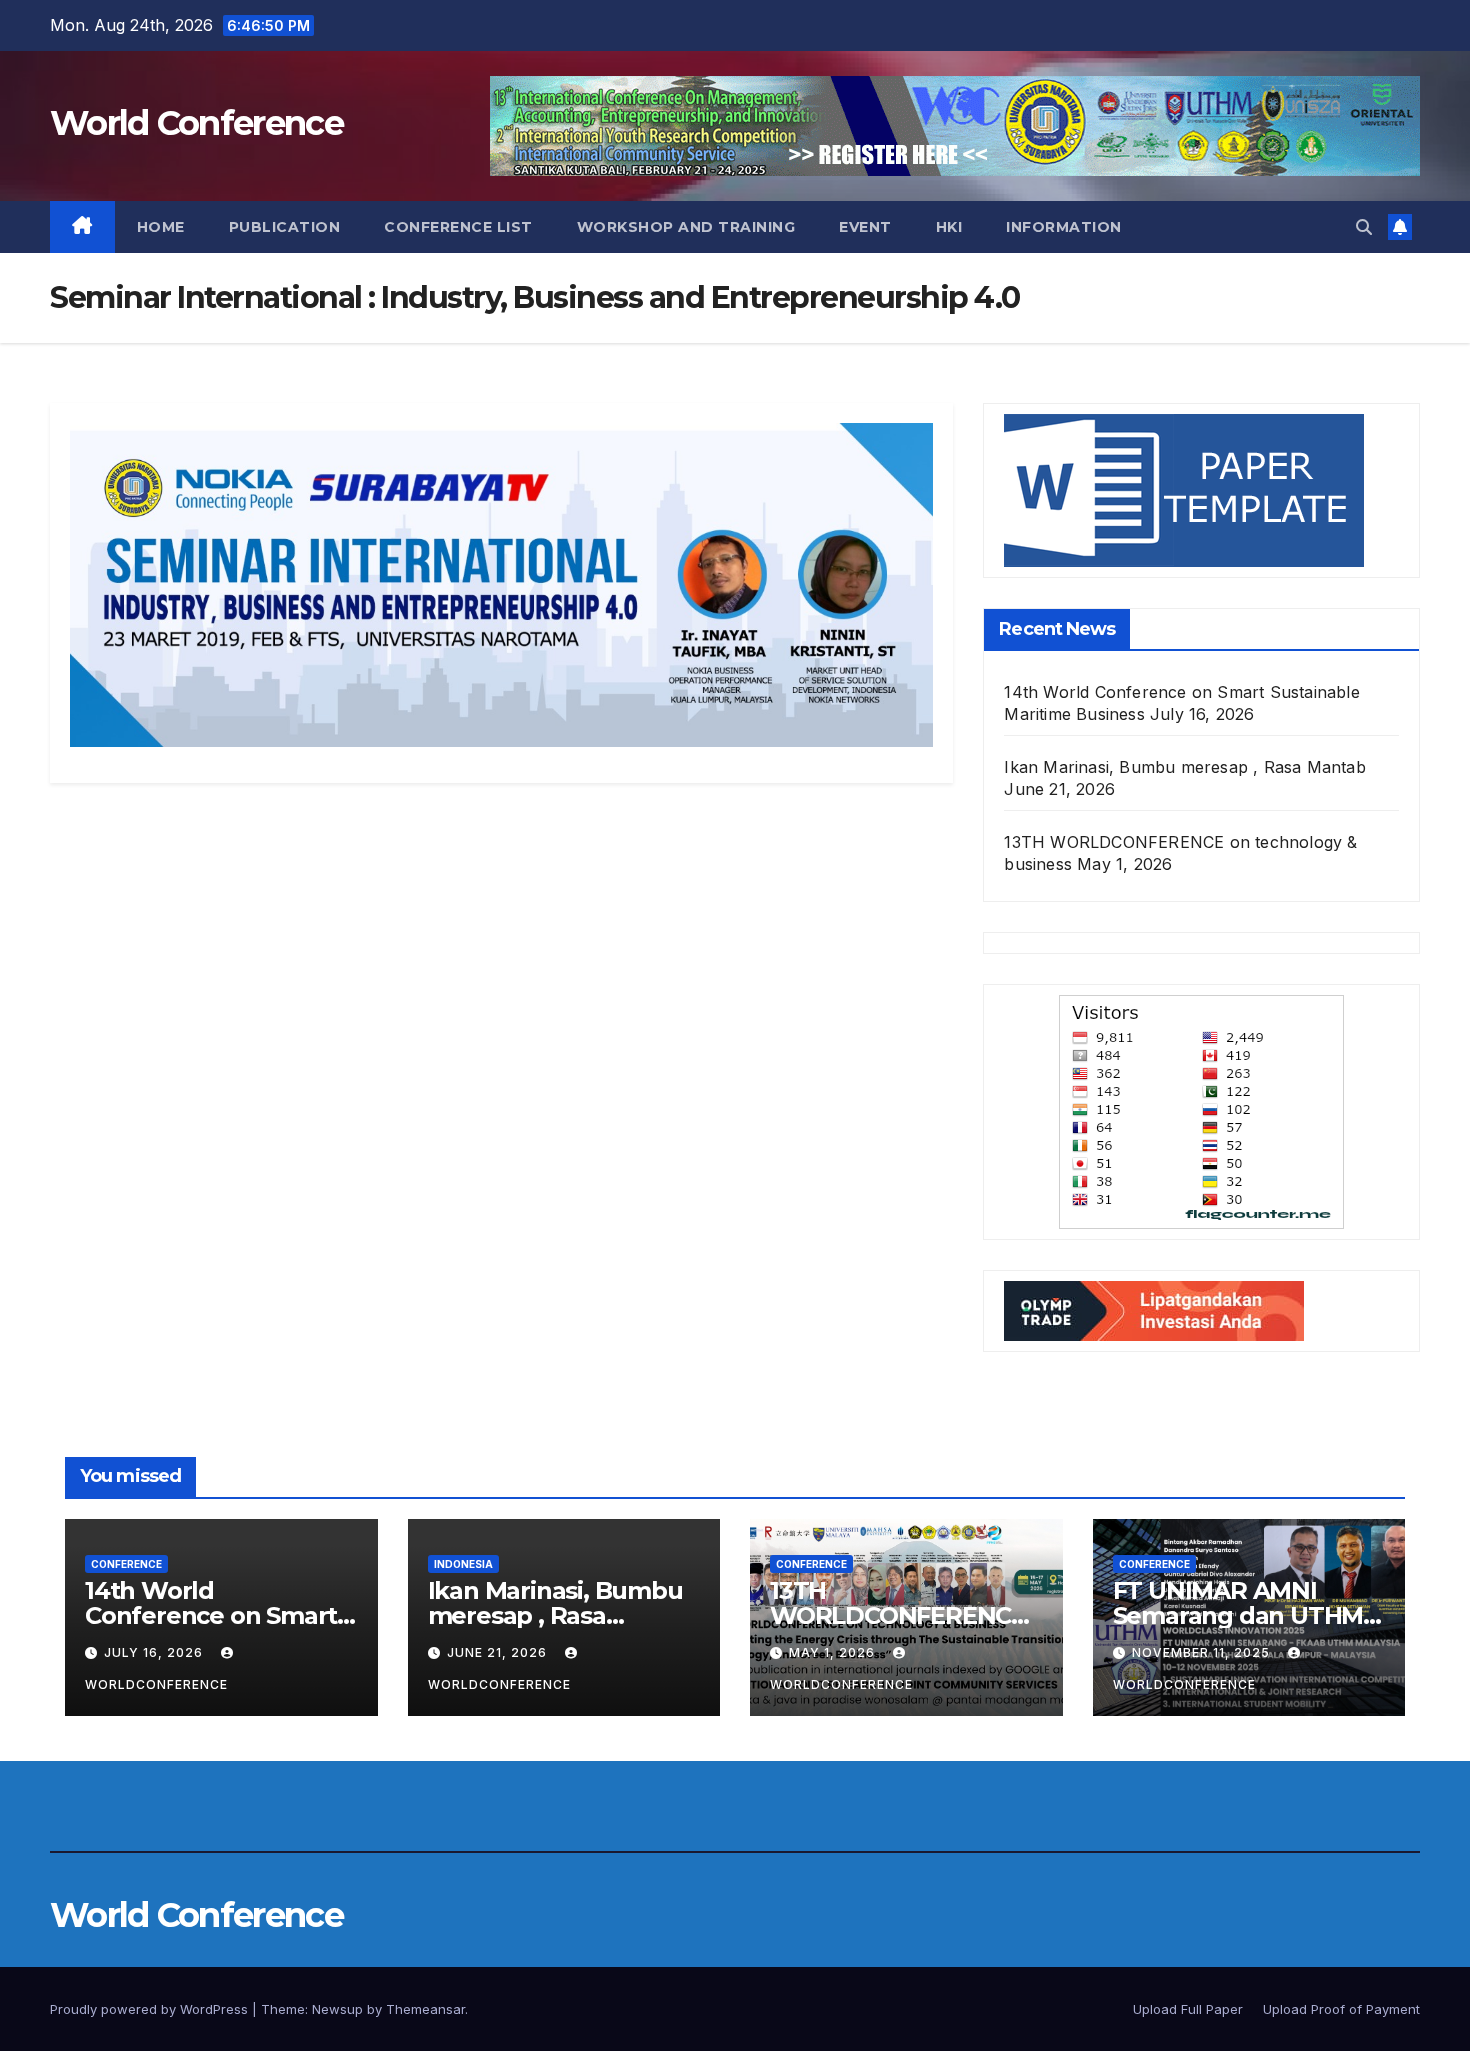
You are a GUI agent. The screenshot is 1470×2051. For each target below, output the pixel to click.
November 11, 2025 (1203, 1652)
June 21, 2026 (499, 1652)
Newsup (337, 2009)
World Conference (196, 123)
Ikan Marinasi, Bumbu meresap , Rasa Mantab (1184, 767)
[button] (1364, 227)
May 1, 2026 (834, 1652)
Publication (285, 227)
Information (1064, 227)
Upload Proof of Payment (1341, 2009)
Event (865, 227)
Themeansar (425, 2009)
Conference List (458, 227)
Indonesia (463, 1564)
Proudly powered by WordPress (151, 2009)
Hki (949, 227)
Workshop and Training (686, 227)
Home (161, 227)
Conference (126, 1564)
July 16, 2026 (155, 1652)
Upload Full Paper (1188, 2009)
